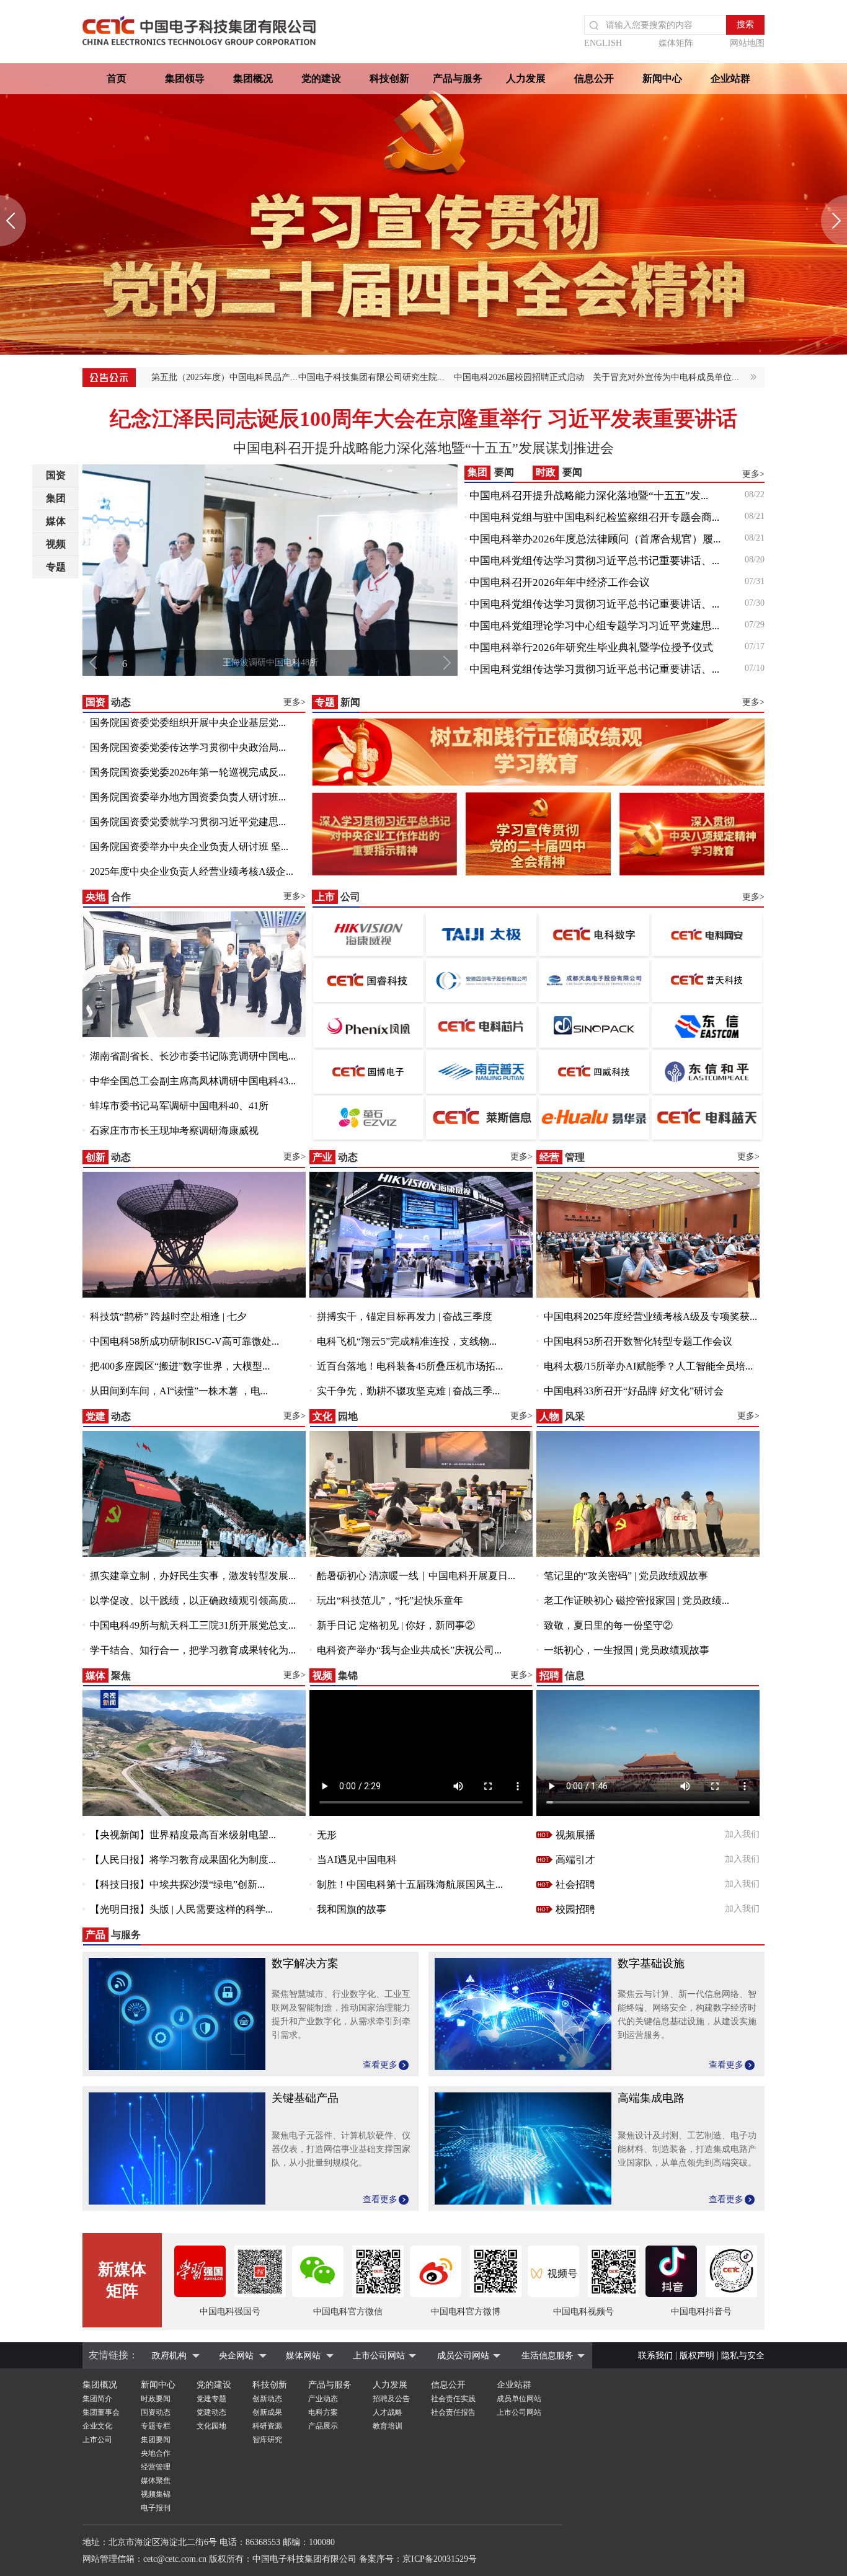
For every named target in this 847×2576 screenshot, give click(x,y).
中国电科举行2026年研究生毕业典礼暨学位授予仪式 (591, 648)
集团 (56, 498)
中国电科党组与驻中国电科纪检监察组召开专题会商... (594, 517)
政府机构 (169, 2356)
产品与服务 (458, 78)
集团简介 (97, 2399)
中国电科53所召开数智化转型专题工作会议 (638, 1341)
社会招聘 (575, 1884)
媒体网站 (303, 2356)
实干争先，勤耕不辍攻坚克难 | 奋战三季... (408, 1391)
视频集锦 (156, 2494)
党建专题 (211, 2399)
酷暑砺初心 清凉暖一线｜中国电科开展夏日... (416, 1576)
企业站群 (730, 78)
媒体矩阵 (676, 43)
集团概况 (253, 78)
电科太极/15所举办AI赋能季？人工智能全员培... (648, 1366)
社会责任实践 (453, 2399)
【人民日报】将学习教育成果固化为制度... (183, 1860)
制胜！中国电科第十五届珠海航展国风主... (410, 1884)
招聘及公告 (391, 2399)
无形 (327, 1835)
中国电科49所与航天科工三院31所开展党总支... (193, 1625)
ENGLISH (603, 43)
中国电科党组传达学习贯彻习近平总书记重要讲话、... (594, 561)
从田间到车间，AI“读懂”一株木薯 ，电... (179, 1391)
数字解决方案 (305, 1963)
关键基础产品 (305, 2098)
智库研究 (267, 2440)
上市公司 (97, 2440)
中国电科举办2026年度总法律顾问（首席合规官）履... (595, 539)
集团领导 (185, 78)
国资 (56, 475)
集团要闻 (156, 2440)
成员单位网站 (519, 2399)
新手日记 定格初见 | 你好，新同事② (396, 1625)
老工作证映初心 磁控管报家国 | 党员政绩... (636, 1600)
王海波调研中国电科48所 (270, 662)
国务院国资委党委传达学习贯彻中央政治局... (188, 747)
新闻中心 (662, 78)
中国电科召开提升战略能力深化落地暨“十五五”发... (589, 496)
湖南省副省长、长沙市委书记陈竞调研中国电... (193, 1056)
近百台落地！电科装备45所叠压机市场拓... (410, 1366)
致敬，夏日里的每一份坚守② (608, 1625)
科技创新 (389, 78)
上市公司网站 (379, 2356)
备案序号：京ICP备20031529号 (418, 2559)
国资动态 (156, 2412)
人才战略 (388, 2412)
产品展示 (323, 2426)
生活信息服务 (548, 2356)
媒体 (56, 521)
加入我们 (742, 1834)
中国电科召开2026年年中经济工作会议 (560, 582)
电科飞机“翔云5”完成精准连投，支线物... (407, 1341)
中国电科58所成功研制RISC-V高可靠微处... (184, 1341)
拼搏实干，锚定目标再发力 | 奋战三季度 (405, 1317)
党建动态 (211, 2412)
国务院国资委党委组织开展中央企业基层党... (188, 723)
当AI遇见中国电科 (357, 1860)
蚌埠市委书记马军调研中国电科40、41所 (179, 1106)
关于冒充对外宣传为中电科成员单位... (666, 377)
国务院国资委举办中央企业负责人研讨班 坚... (189, 847)
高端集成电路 (651, 2098)
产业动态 (323, 2399)
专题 (56, 567)
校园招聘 (575, 1909)
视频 (56, 544)
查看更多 (380, 2065)
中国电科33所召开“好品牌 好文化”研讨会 (634, 1391)
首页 (117, 78)
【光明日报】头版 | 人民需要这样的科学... (181, 1909)
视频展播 (575, 1835)
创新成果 (267, 2412)
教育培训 (388, 2426)
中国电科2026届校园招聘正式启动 (519, 377)
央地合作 (156, 2453)
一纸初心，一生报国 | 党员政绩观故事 (627, 1650)
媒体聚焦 (156, 2481)
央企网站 (236, 2356)
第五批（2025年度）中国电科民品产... (224, 377)
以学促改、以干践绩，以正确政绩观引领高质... (193, 1600)
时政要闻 (156, 2399)
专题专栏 (156, 2426)
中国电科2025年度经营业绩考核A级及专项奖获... (650, 1317)
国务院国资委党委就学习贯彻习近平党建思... (188, 822)
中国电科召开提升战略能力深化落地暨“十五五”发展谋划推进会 (423, 448)
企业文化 (97, 2426)
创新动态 (267, 2399)
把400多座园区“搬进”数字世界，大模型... (180, 1366)
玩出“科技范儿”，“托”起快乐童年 (390, 1600)
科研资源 (267, 2426)
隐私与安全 (743, 2356)
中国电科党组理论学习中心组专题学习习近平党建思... (594, 626)
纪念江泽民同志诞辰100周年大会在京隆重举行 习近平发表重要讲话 (423, 419)
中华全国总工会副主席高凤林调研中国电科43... (193, 1081)
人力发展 (526, 78)
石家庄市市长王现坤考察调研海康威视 (174, 1131)
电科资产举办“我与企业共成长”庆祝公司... (409, 1650)
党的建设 (321, 78)
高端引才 (575, 1860)
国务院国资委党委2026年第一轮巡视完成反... (188, 772)
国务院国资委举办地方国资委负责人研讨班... (188, 797)
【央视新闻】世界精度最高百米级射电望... (183, 1835)
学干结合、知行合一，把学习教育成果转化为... (193, 1650)
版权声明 (697, 2356)
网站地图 (747, 43)
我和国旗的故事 (352, 1909)
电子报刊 (156, 2508)
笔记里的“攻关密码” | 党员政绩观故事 (626, 1576)
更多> (753, 474)
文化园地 (211, 2426)
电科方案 (323, 2412)
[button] (13, 221)
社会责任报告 (453, 2412)
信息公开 (594, 78)
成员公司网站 (463, 2356)
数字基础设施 (651, 1963)
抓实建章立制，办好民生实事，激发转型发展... (193, 1576)
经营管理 (156, 2467)
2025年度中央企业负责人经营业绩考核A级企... (192, 871)
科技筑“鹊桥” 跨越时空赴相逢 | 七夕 (168, 1317)
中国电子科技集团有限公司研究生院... (371, 377)
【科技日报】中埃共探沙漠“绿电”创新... (177, 1884)
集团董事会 (101, 2412)
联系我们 (655, 2356)
